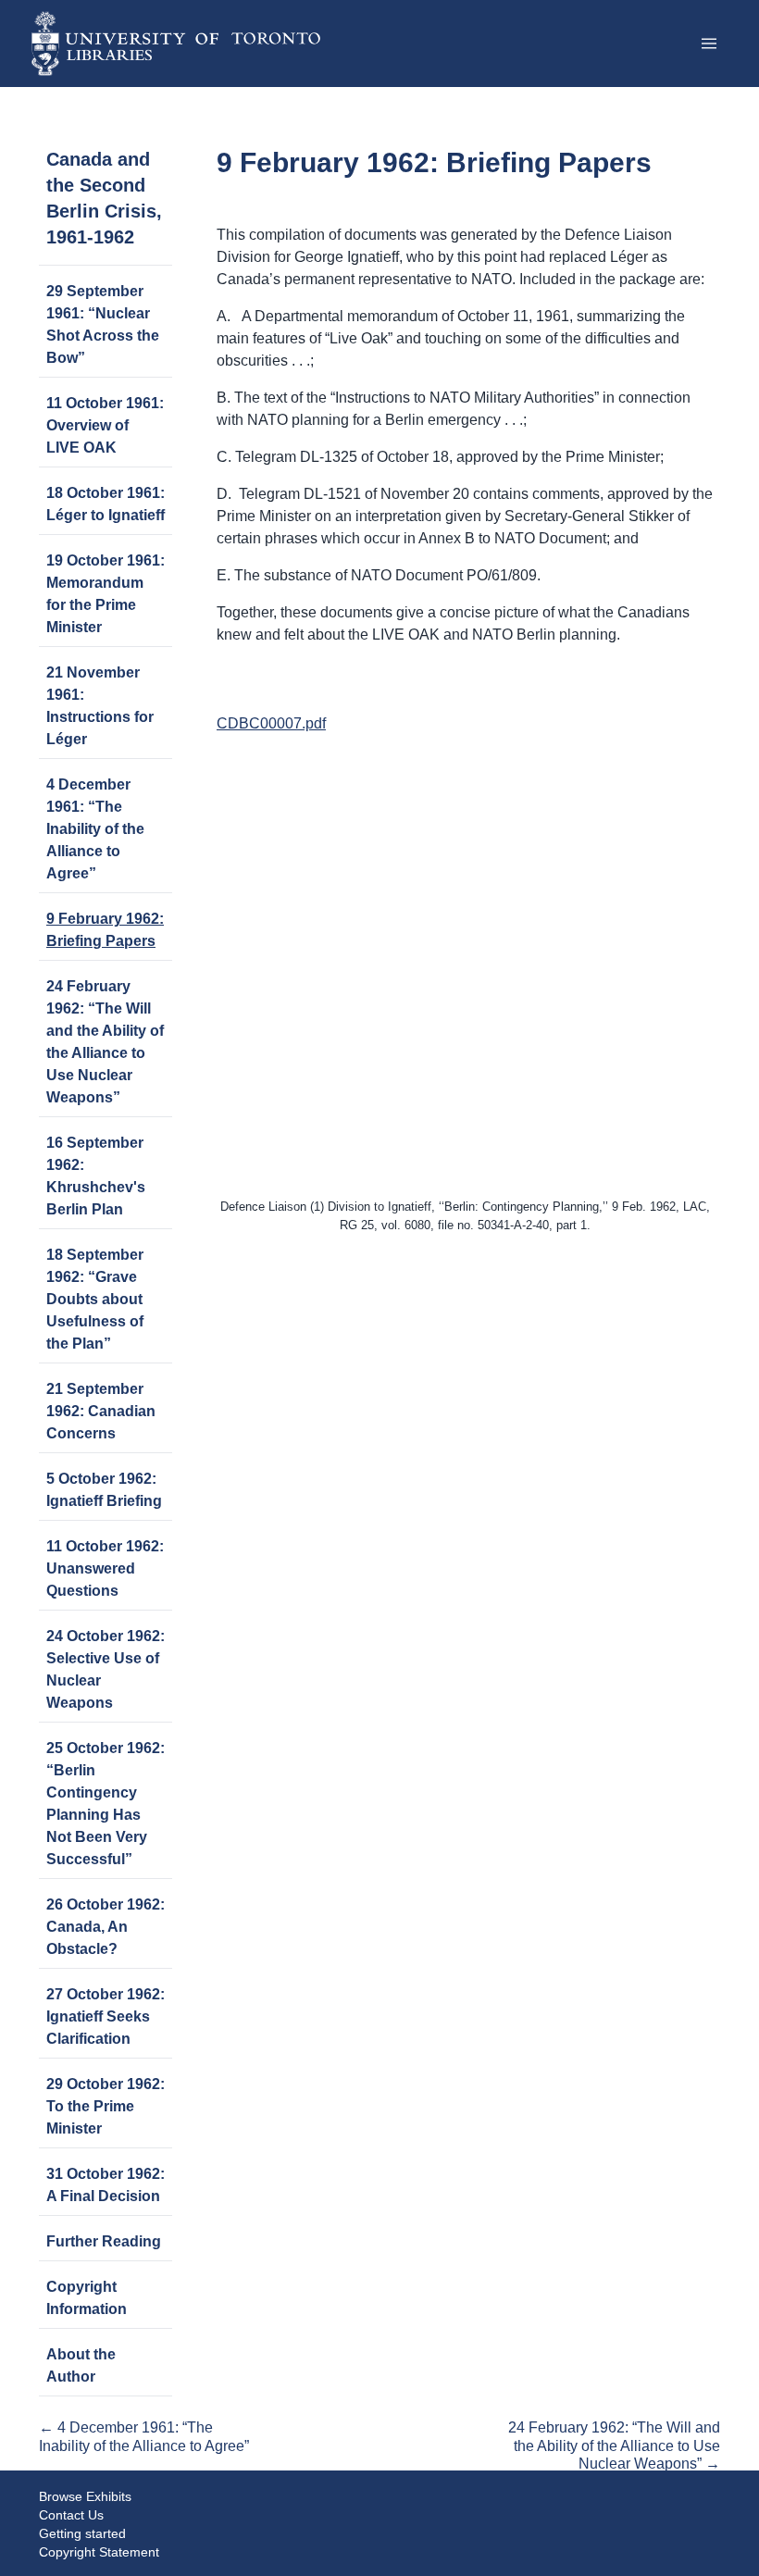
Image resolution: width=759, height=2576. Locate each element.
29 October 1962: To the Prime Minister (106, 2106)
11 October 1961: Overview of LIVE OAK (105, 425)
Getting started (82, 2533)
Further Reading (104, 2241)
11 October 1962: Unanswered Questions (105, 1568)
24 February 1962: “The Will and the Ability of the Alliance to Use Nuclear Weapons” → (614, 2445)
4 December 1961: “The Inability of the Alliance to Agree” (95, 829)
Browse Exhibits (85, 2496)
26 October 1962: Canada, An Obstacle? (106, 1927)
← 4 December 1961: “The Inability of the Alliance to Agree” (144, 2436)
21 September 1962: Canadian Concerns (101, 1411)
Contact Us (71, 2515)
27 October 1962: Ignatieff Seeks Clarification (106, 2016)
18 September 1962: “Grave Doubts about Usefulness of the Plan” (95, 1299)
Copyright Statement (99, 2552)
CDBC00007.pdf (271, 723)
